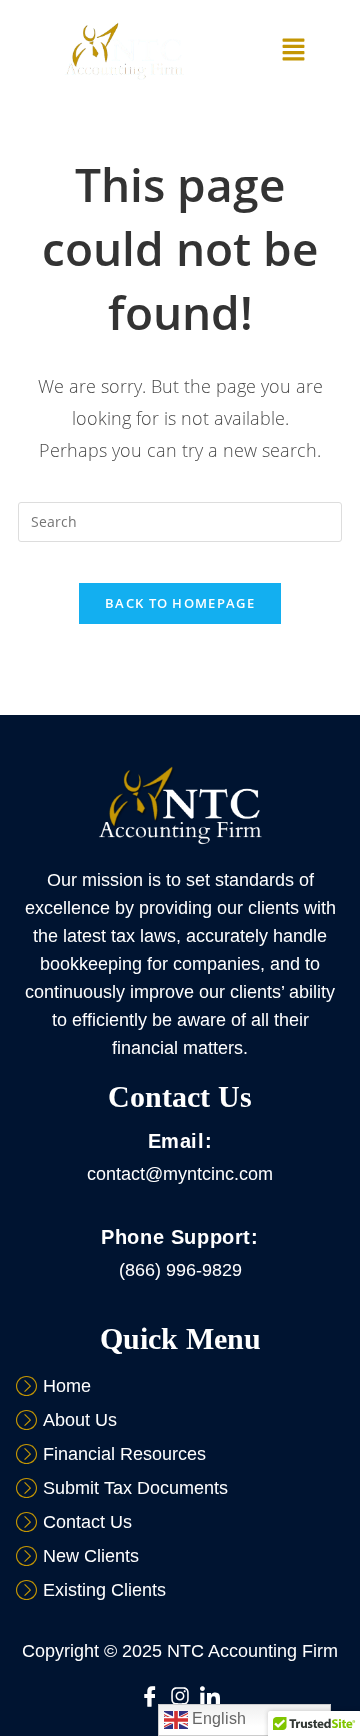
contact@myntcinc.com (180, 1174)
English (217, 1718)
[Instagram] (180, 1696)
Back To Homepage (180, 603)
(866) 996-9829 (180, 1270)
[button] (294, 51)
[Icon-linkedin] (210, 1696)
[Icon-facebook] (150, 1696)
